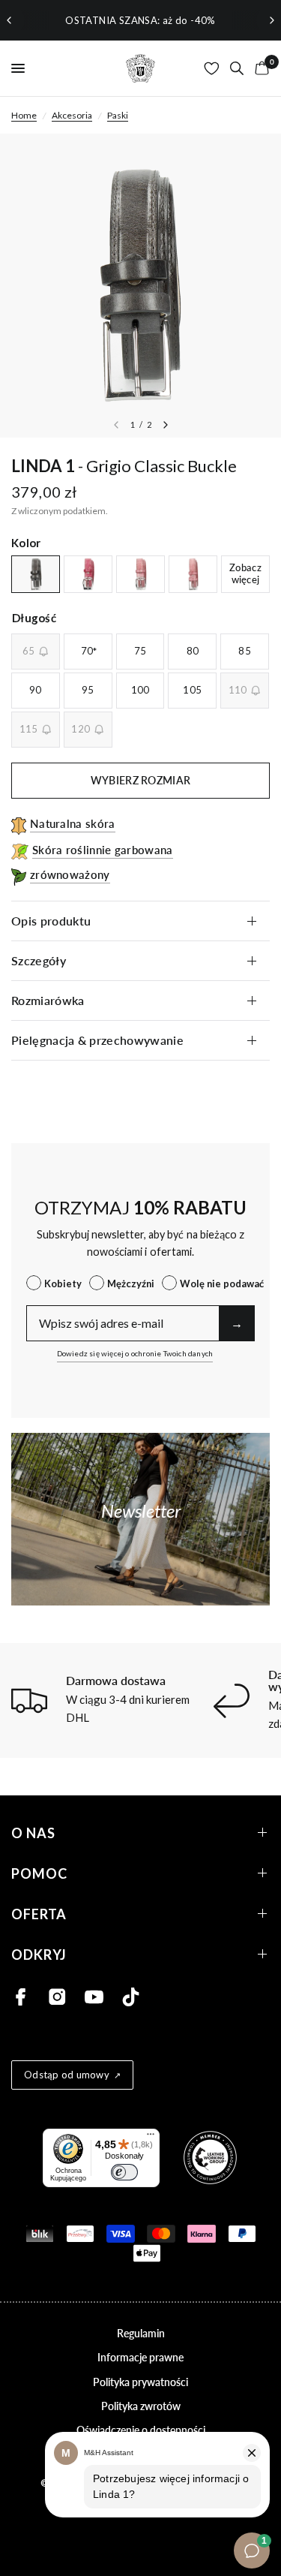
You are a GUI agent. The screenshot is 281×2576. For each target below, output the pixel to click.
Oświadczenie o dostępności (141, 2430)
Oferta (39, 1914)
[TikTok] (131, 1997)
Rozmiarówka (48, 1000)
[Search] (237, 68)
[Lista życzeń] (212, 68)
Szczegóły (39, 960)
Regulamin (141, 2333)
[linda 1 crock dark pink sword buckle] (88, 574)
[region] (140, 20)
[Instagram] (57, 1997)
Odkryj (39, 1954)
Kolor (26, 543)
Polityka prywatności (140, 2382)
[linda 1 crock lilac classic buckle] (193, 574)
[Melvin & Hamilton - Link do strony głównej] (141, 68)
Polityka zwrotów (141, 2406)
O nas (33, 1833)
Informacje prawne (140, 2357)
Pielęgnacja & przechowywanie (97, 1040)
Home (24, 115)
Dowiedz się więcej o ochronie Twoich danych (135, 1353)
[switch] (124, 2172)
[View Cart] (259, 68)
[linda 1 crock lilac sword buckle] (140, 574)
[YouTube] (94, 1997)
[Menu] (151, 2138)
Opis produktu (51, 921)
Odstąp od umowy (67, 2075)
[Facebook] (21, 1997)
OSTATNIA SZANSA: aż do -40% (140, 20)
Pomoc (39, 1873)
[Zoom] (140, 286)
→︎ (237, 1323)
